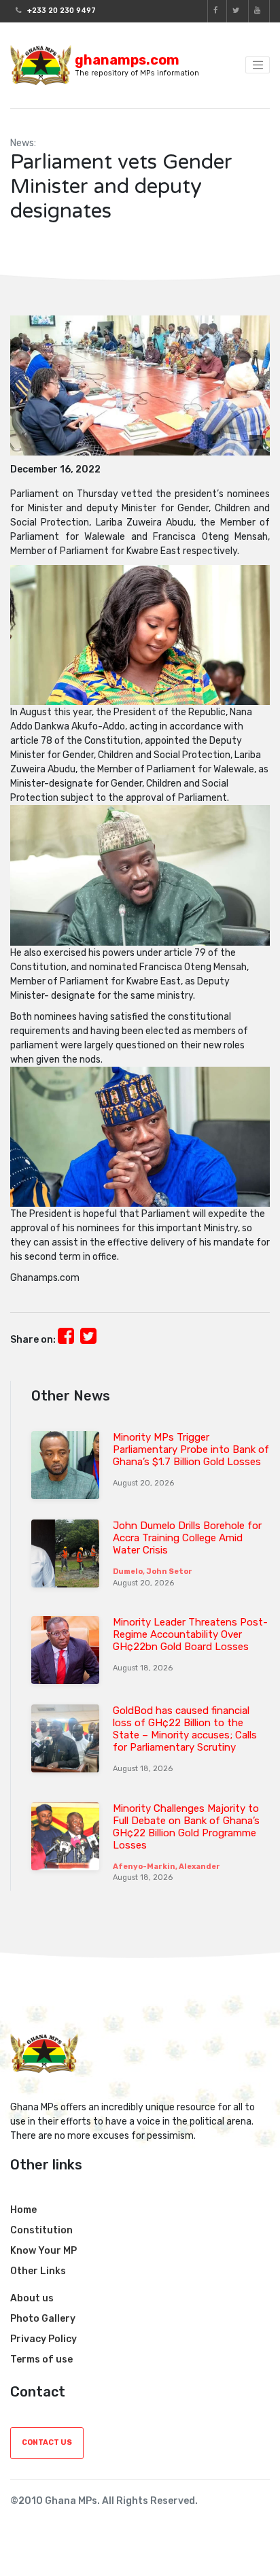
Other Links (38, 2271)
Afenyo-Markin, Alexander (167, 1867)
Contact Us (47, 2442)
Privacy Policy (43, 2339)
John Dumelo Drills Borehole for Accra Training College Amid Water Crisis (187, 1538)
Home (23, 2210)
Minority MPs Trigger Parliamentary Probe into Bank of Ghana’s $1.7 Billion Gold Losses (191, 1449)
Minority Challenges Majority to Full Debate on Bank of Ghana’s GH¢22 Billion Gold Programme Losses (186, 1827)
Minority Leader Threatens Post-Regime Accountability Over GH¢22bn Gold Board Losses (190, 1634)
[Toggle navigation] (258, 65)
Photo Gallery (43, 2319)
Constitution (41, 2230)
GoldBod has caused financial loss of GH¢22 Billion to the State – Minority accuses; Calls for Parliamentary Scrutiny (185, 1729)
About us (32, 2298)
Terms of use (41, 2359)
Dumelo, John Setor (153, 1572)
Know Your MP (43, 2251)
